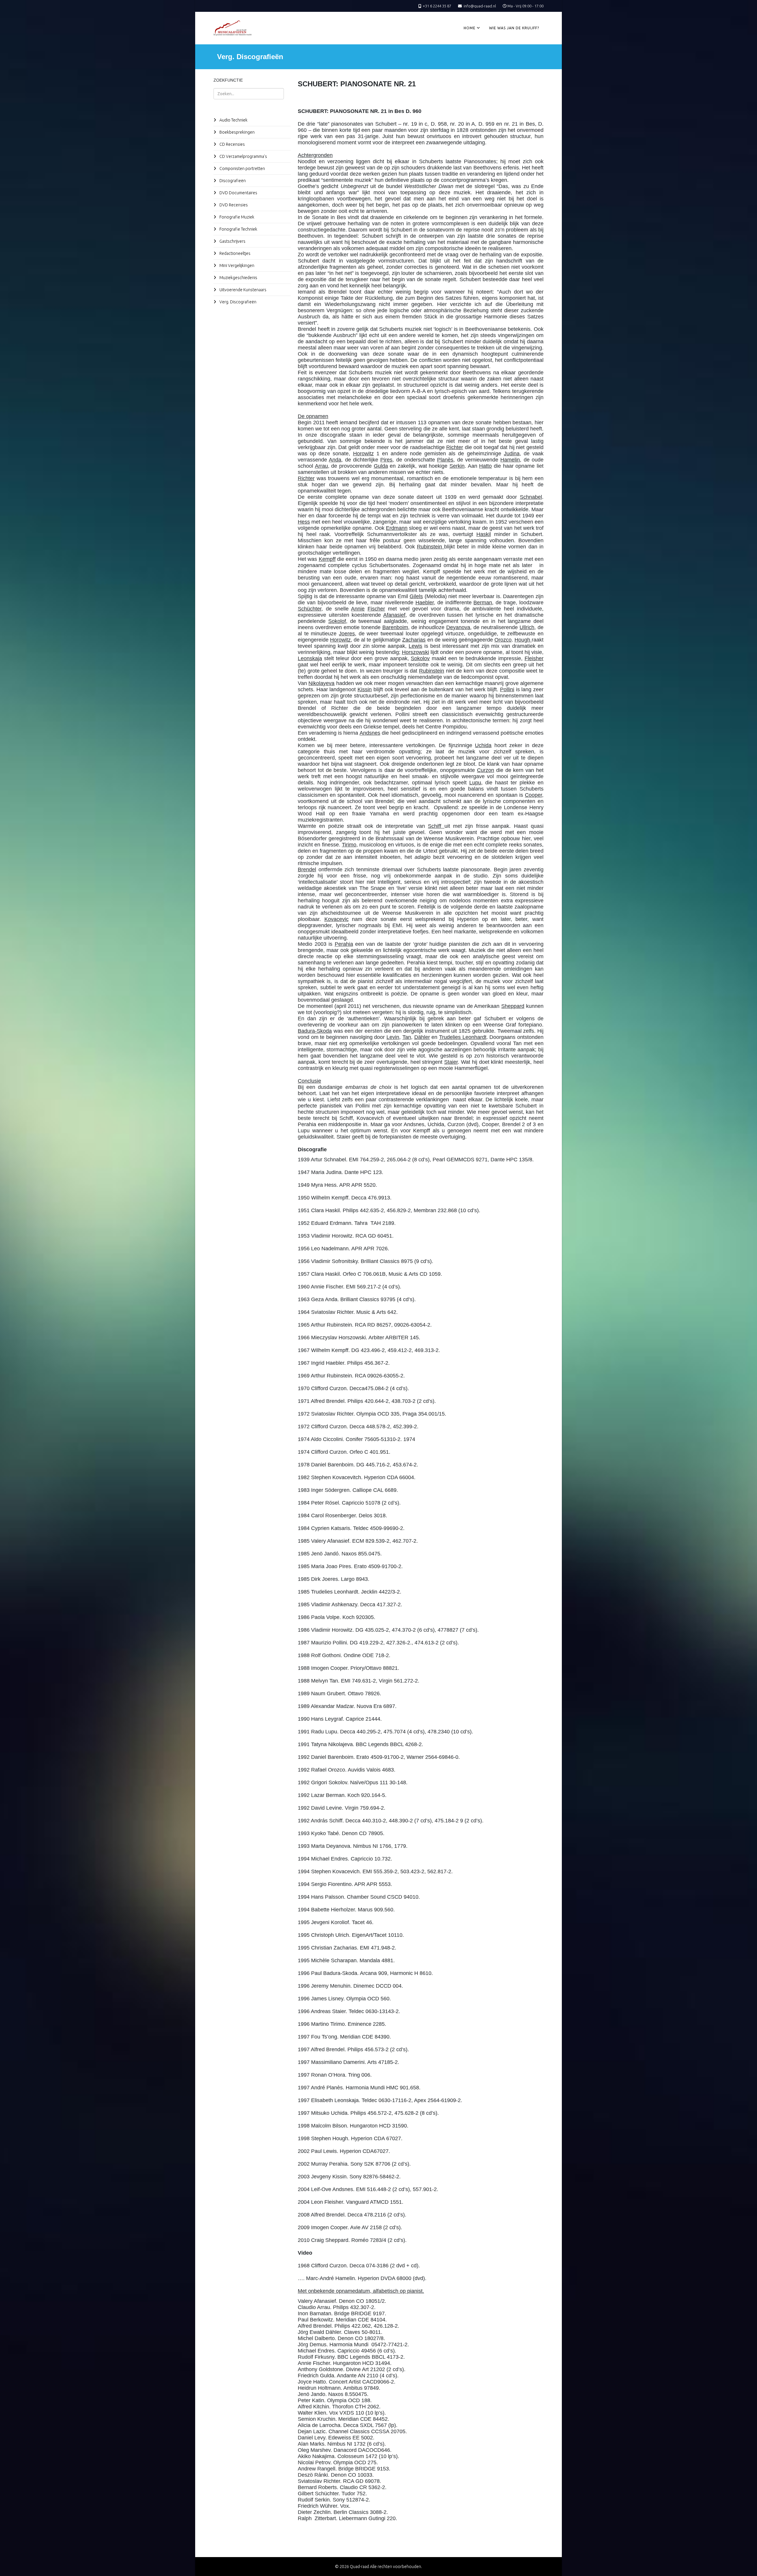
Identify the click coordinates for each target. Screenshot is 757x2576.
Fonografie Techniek (238, 229)
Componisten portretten (242, 169)
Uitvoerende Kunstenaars (242, 290)
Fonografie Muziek (236, 217)
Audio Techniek (233, 120)
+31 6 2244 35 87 (437, 6)
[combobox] (249, 94)
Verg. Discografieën (237, 302)
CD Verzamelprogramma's (243, 156)
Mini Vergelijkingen (236, 265)
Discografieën (232, 181)
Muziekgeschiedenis (238, 278)
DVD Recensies (233, 205)
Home (470, 28)
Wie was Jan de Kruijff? (514, 28)
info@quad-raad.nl (480, 6)
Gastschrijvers (232, 241)
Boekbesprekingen (237, 132)
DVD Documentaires (238, 193)
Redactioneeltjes (234, 253)
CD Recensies (232, 144)
